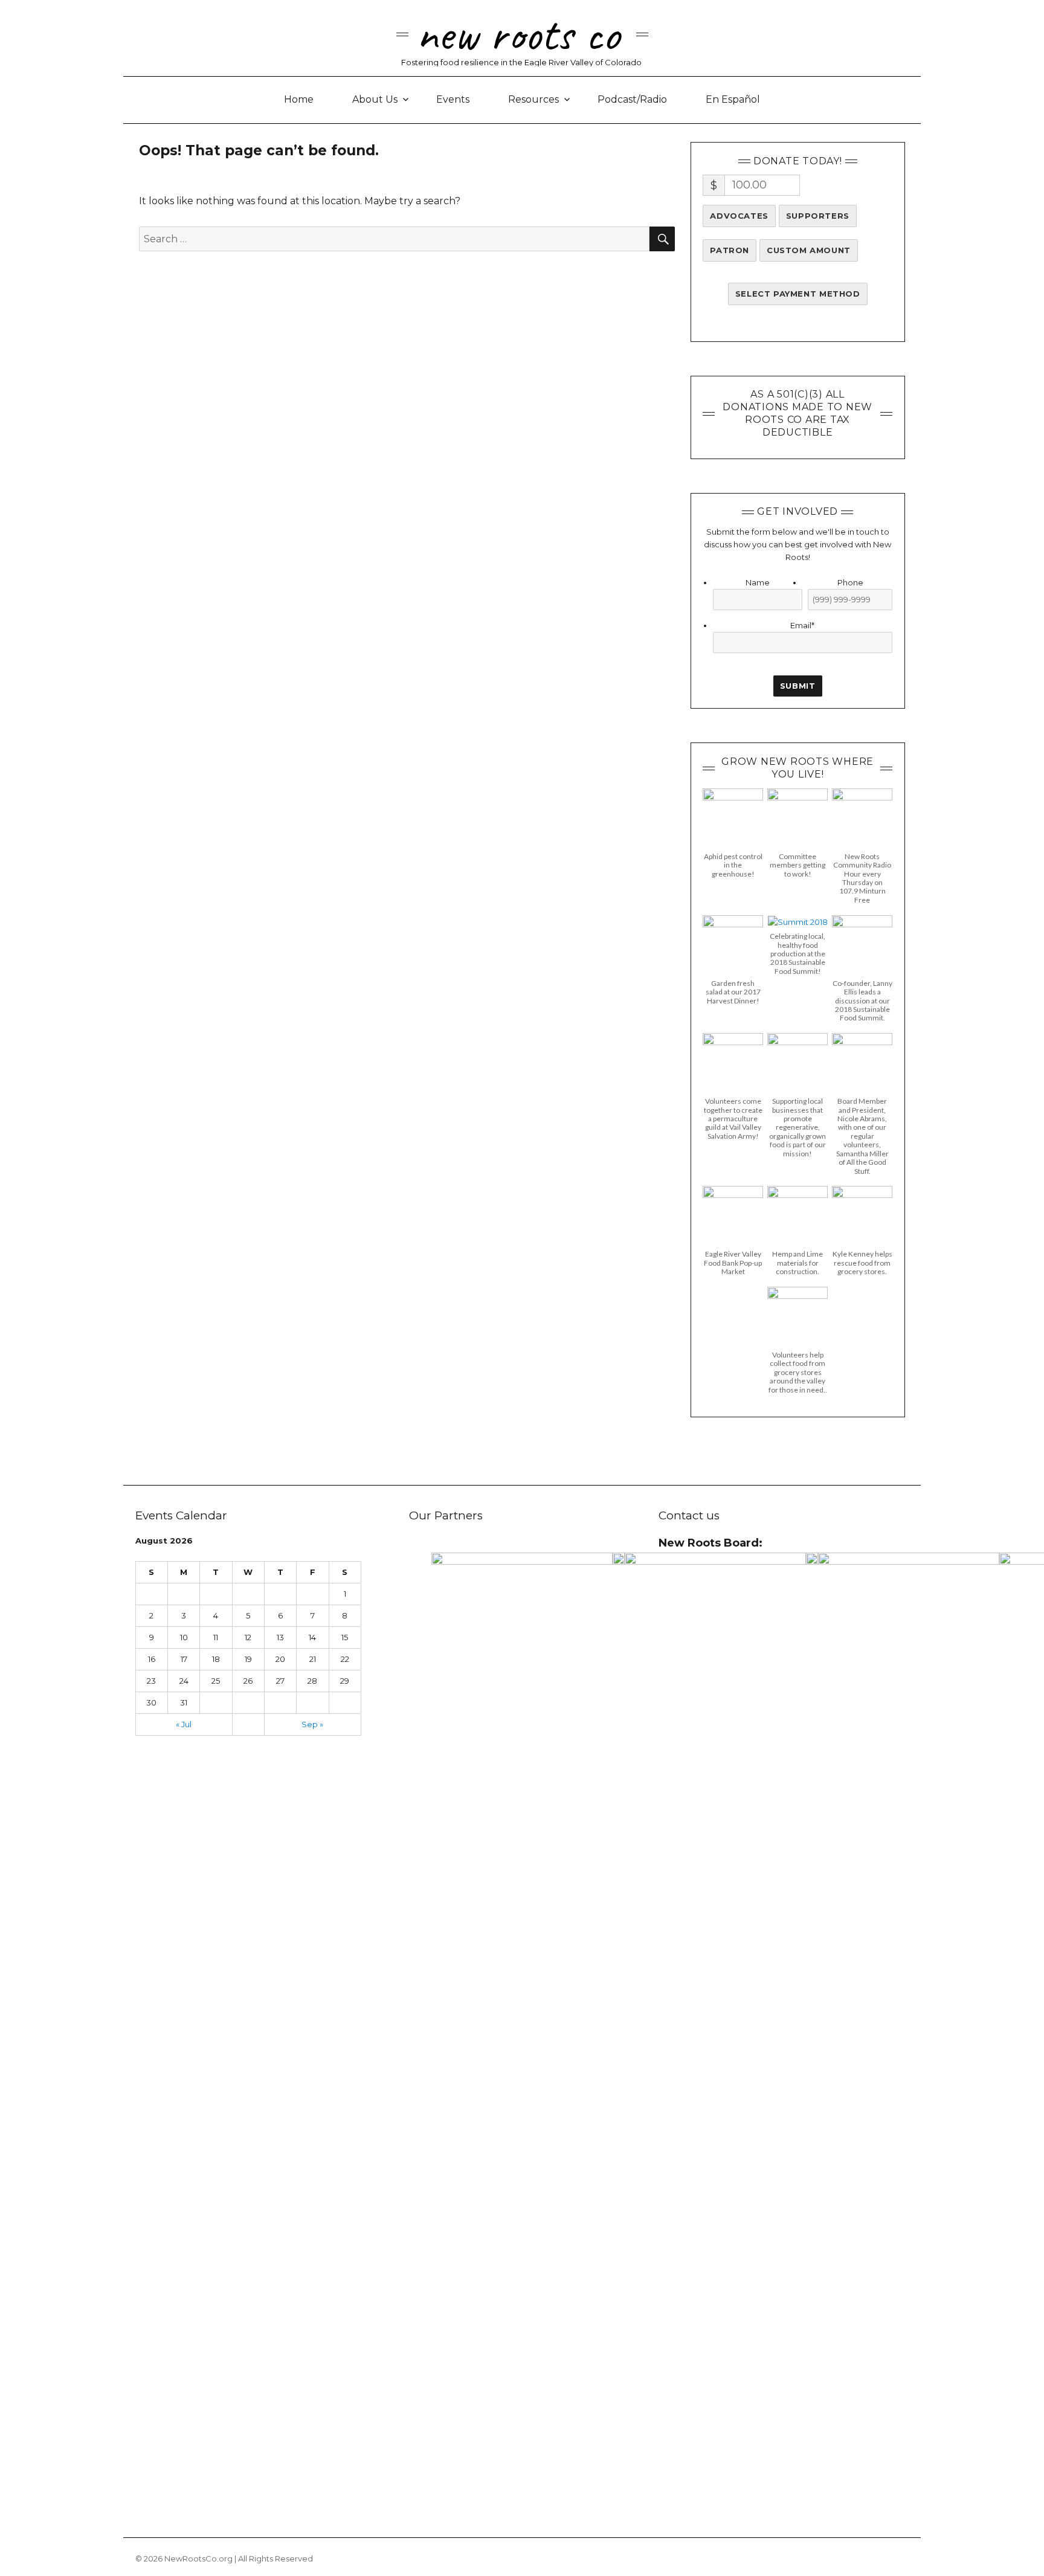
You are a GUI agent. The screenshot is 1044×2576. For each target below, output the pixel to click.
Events (453, 99)
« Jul (184, 1724)
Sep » (312, 1724)
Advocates (739, 216)
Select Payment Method (798, 294)
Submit (798, 686)
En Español (733, 99)
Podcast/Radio (632, 99)
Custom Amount (809, 250)
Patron (730, 250)
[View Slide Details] (522, 2006)
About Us (375, 99)
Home (299, 99)
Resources (533, 99)
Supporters (818, 216)
